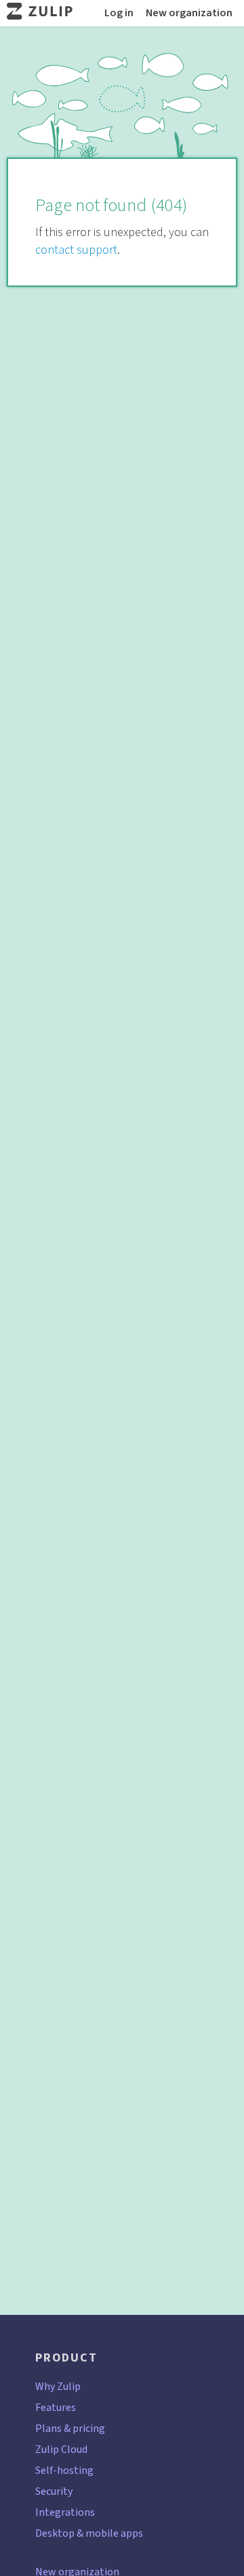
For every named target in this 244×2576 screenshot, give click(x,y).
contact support (76, 250)
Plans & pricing (70, 2428)
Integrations (65, 2512)
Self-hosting (64, 2470)
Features (56, 2407)
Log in (119, 13)
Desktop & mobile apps (89, 2533)
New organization (189, 13)
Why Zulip (58, 2386)
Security (54, 2491)
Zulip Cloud (61, 2449)
